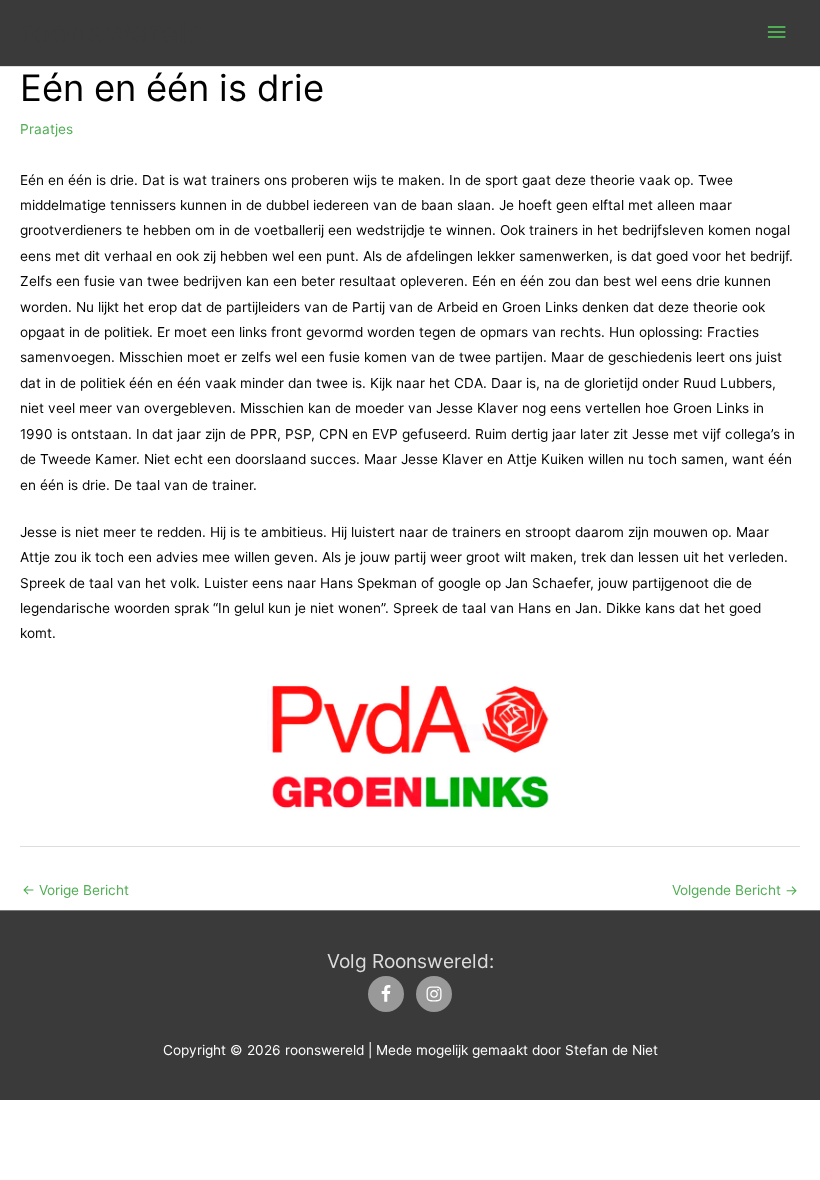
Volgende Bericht (735, 890)
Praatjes (46, 129)
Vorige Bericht (75, 890)
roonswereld (113, 32)
